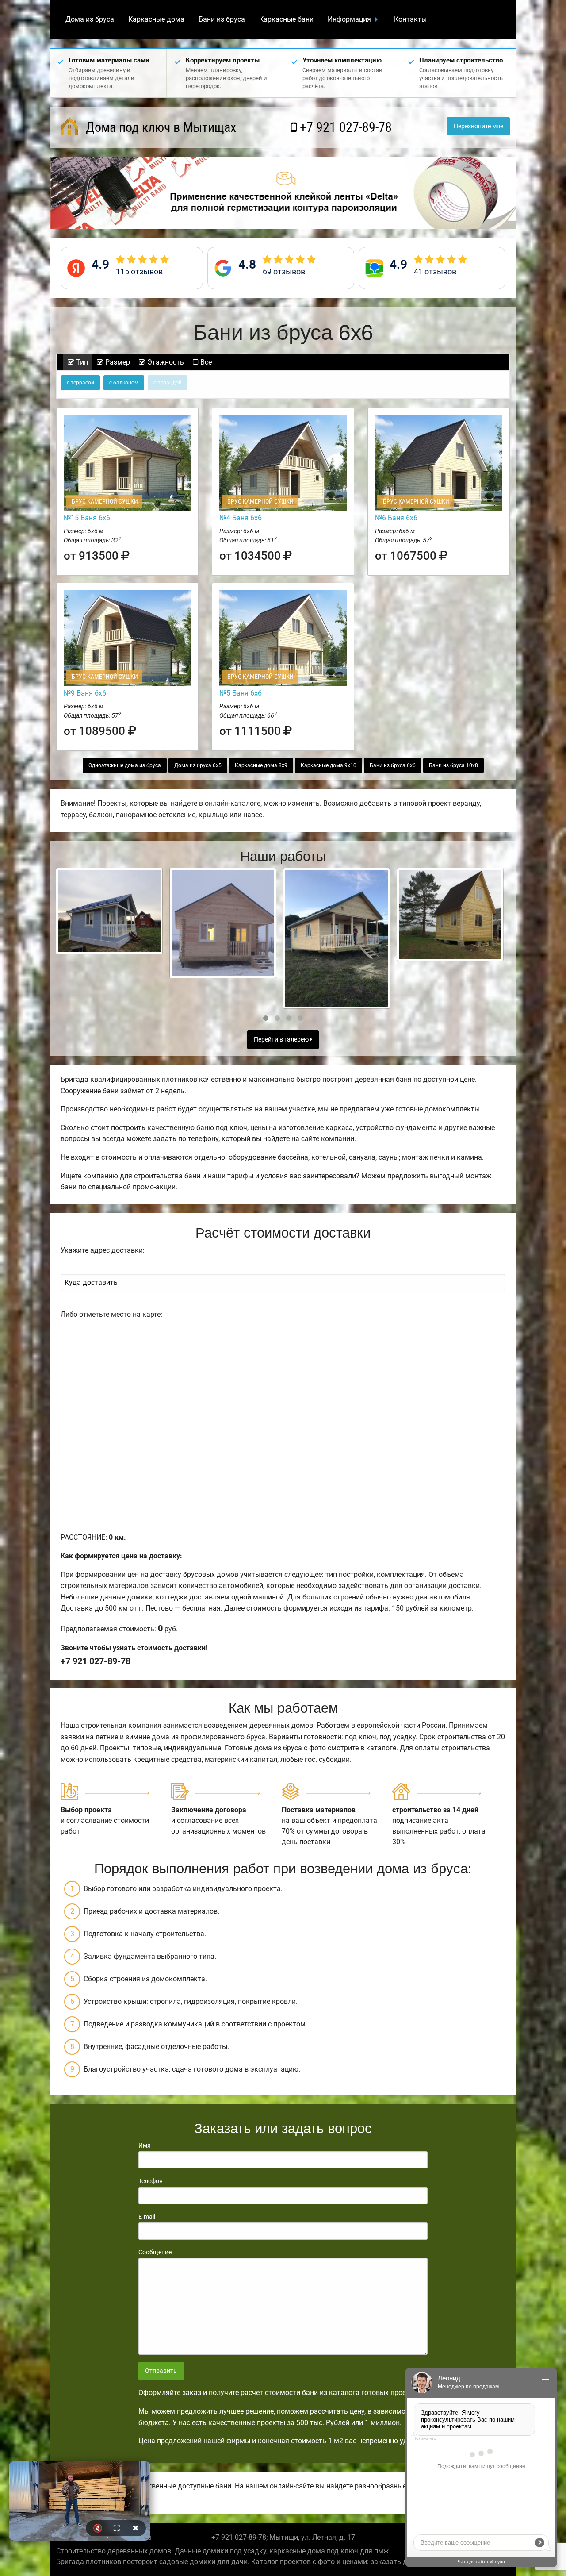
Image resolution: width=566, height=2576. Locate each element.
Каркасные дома (156, 19)
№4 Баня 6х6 (241, 518)
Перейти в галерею (282, 1040)
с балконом (124, 383)
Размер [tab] (117, 362)
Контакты (410, 19)
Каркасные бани (286, 19)
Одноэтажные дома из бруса (125, 765)
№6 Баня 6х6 (396, 518)
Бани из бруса (222, 19)
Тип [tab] (81, 362)
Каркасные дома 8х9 (261, 765)
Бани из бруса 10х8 (453, 765)
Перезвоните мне (478, 126)
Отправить (161, 2371)
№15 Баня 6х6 (87, 518)
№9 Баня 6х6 (85, 693)
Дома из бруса (90, 19)
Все (205, 362)
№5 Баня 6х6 (241, 693)
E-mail (147, 2217)
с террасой (80, 383)
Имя (145, 2145)
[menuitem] (90, 19)
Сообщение (155, 2252)
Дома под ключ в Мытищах (159, 127)
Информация (349, 19)
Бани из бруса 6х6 (393, 765)
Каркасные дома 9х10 (329, 765)
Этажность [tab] (165, 362)
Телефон (151, 2181)
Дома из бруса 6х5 (198, 765)
